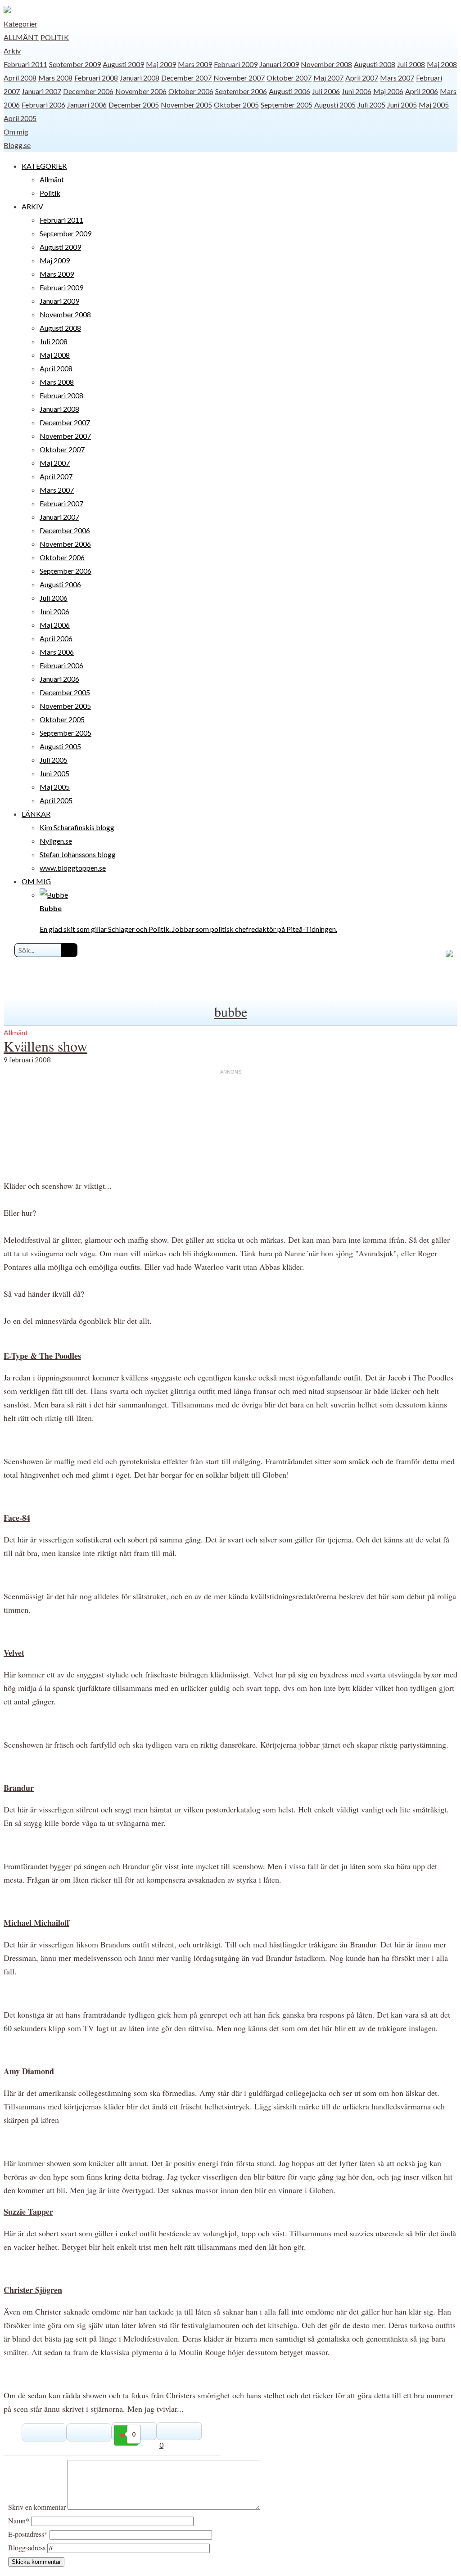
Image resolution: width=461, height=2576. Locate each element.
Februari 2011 (25, 64)
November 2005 (186, 105)
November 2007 (239, 78)
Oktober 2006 (191, 91)
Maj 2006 (388, 91)
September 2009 (75, 64)
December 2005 (134, 105)
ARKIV (32, 206)
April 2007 (362, 78)
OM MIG (36, 881)
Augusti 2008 (375, 64)
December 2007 (186, 78)
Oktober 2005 (236, 105)
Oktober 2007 (289, 78)
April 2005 (20, 118)
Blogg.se (17, 145)
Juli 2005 (371, 105)
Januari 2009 (279, 64)
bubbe (231, 1012)
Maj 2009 (161, 64)
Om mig (16, 132)
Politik (55, 37)
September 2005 (287, 105)
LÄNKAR (36, 814)
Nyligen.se (56, 841)
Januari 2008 (140, 78)
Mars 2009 (195, 64)
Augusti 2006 (289, 91)
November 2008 (326, 64)
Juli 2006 (326, 91)
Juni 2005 (402, 105)
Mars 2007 (397, 78)
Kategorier (20, 24)
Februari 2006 (43, 105)
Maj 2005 (434, 105)
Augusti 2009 (123, 64)
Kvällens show (45, 1046)
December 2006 (88, 91)
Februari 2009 (236, 64)
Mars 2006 (57, 652)
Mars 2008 (55, 78)
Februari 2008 (96, 78)
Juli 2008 (411, 64)
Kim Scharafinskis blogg (77, 827)
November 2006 (141, 91)
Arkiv (12, 51)
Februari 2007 (61, 503)
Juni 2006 (357, 91)
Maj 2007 (328, 78)
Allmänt (21, 37)
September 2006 (241, 91)
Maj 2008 (442, 64)
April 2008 (20, 78)
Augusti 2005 (335, 105)
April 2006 (422, 91)
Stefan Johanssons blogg (78, 854)
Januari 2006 (87, 105)
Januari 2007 (41, 91)
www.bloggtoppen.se (73, 868)
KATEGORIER (44, 166)
